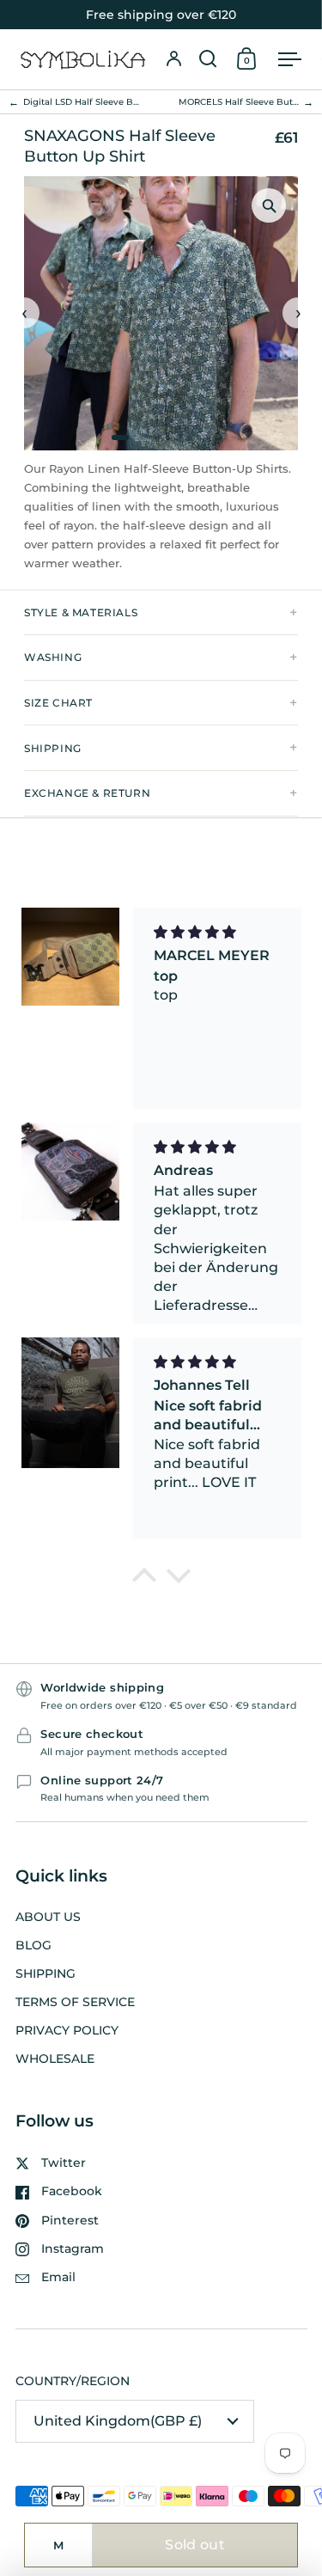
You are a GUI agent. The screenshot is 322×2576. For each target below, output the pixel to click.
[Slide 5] (167, 437)
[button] (208, 59)
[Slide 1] (120, 437)
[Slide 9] (209, 437)
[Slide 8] (198, 437)
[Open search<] (208, 59)
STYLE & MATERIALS (81, 612)
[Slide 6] (178, 437)
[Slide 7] (188, 437)
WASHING (53, 657)
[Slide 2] (137, 437)
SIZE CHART (58, 703)
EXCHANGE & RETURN (87, 793)
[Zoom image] (269, 205)
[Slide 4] (157, 437)
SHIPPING (53, 748)
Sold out (195, 2545)
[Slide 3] (147, 437)
